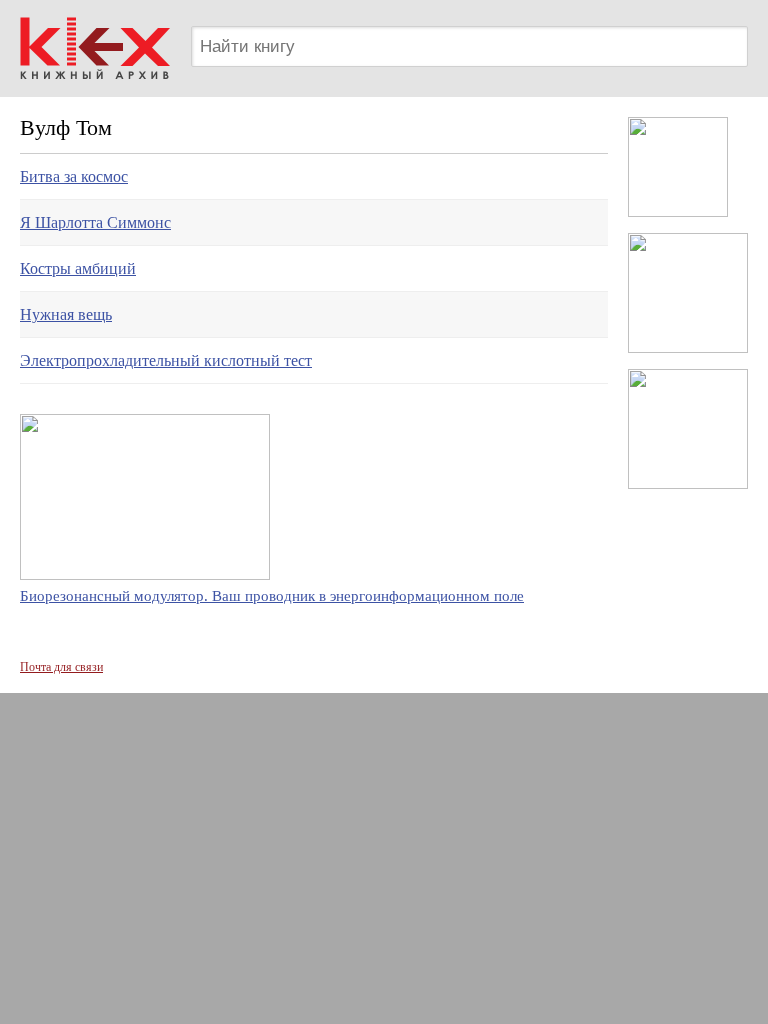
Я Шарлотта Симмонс (95, 222)
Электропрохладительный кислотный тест (166, 360)
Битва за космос (74, 176)
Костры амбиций (78, 268)
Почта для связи (61, 667)
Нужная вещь (66, 314)
